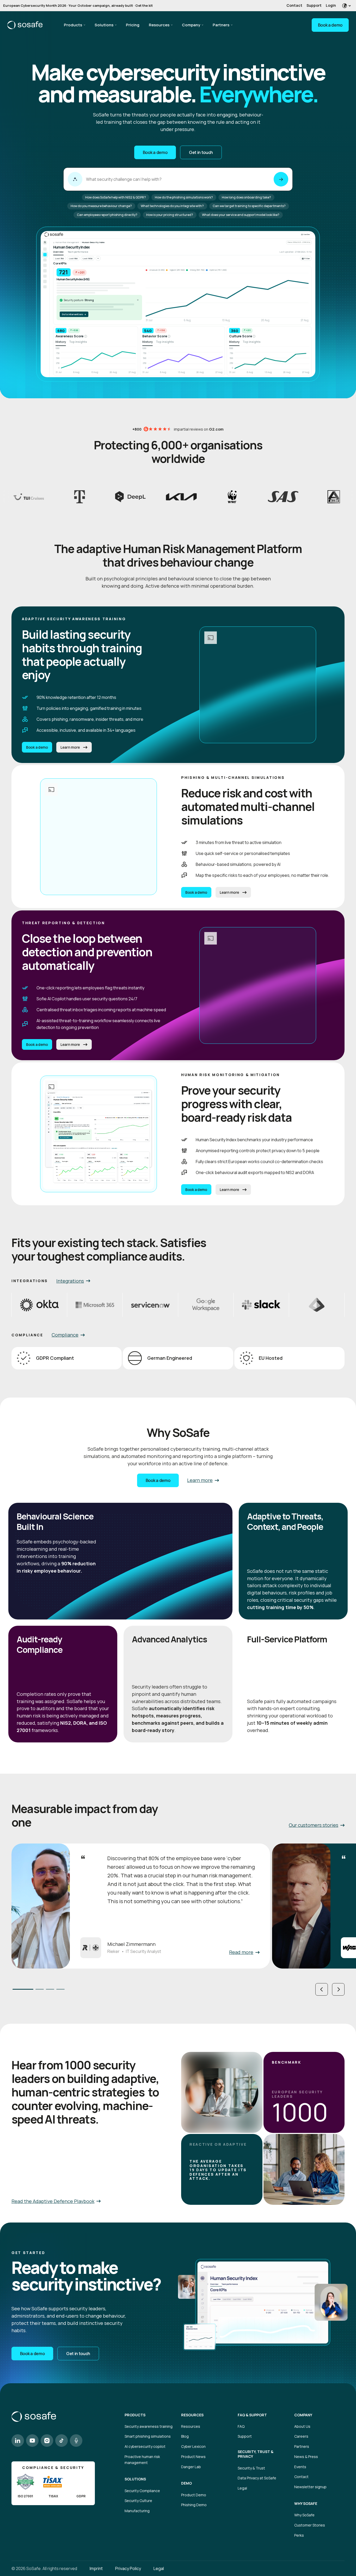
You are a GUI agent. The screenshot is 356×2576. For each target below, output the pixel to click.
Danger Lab (191, 2467)
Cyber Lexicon (193, 2446)
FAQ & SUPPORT (252, 2415)
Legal (242, 2488)
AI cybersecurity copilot (145, 2446)
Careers (301, 2436)
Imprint (96, 2568)
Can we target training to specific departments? (249, 206)
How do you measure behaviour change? (101, 206)
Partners (221, 25)
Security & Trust (251, 2468)
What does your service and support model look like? (241, 215)
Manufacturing (137, 2511)
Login (331, 5)
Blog (185, 2436)
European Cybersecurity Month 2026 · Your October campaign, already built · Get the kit (78, 5)
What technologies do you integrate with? (172, 206)
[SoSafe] (25, 25)
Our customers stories (314, 1825)
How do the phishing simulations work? (184, 197)
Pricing (133, 25)
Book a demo (330, 25)
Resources (159, 25)
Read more (241, 1952)
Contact (294, 5)
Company (191, 25)
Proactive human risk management (142, 2460)
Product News (193, 2457)
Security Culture (138, 2501)
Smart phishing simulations (148, 2436)
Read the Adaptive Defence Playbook (53, 2201)
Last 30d (59, 258)
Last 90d (73, 258)
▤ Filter (306, 258)
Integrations (70, 1281)
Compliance (65, 1335)
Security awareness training (149, 2426)
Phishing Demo (194, 2505)
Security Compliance (142, 2491)
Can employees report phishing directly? (107, 215)
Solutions (104, 25)
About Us (302, 2426)
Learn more (70, 747)
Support (314, 5)
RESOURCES (192, 2415)
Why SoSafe (304, 2515)
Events (300, 2467)
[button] (322, 1989)
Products (73, 25)
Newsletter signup (310, 2487)
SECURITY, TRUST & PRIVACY (256, 2454)
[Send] (281, 179)
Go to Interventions (74, 314)
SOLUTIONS (135, 2479)
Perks (299, 2535)
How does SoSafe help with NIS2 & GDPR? (116, 197)
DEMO (186, 2483)
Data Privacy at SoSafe (257, 2478)
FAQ (241, 2426)
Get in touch (201, 152)
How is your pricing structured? (170, 215)
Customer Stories (310, 2525)
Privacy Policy (128, 2568)
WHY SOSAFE (306, 2504)
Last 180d (88, 258)
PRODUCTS (135, 2415)
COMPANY (303, 2415)
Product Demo (194, 2495)
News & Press (306, 2457)
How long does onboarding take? (246, 197)
